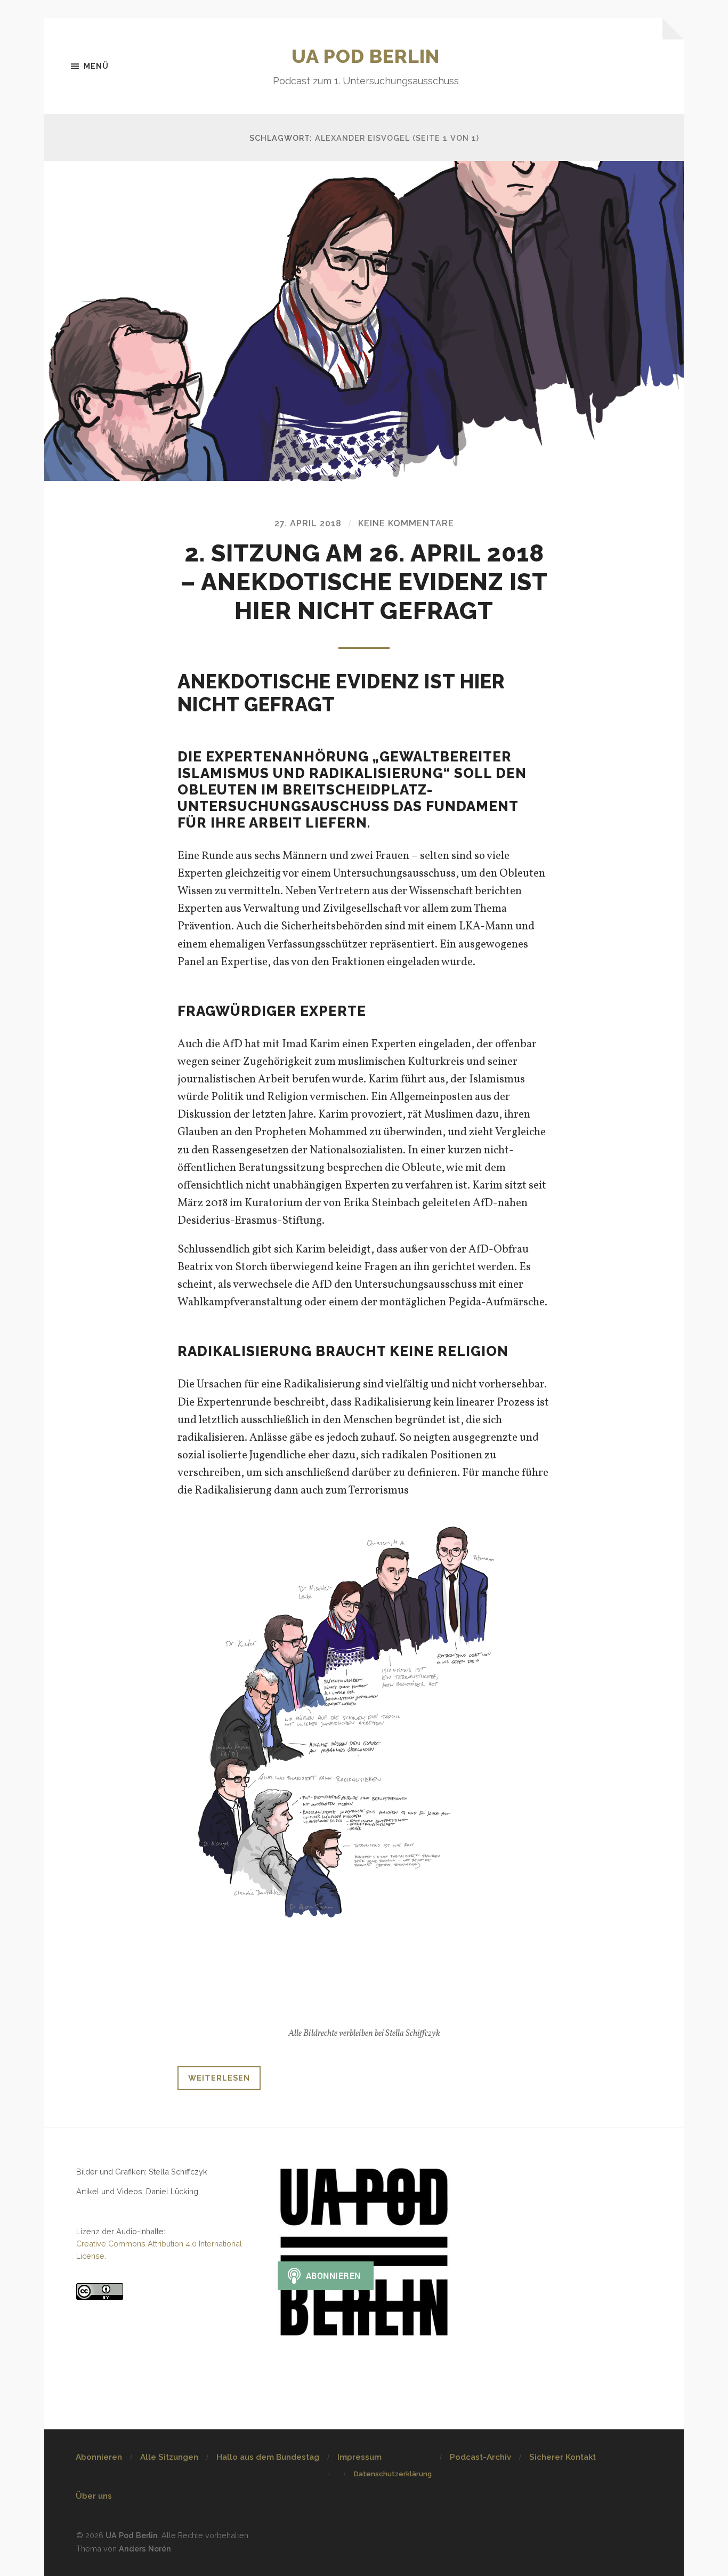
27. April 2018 (308, 523)
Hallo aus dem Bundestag (268, 2457)
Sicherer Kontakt (563, 2457)
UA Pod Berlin (366, 56)
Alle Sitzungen (169, 2457)
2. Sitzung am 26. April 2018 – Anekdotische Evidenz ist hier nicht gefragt (364, 582)
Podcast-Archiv (480, 2457)
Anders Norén (145, 2549)
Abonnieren (99, 2457)
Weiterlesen (219, 2078)
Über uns (94, 2496)
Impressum (359, 2457)
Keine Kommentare (406, 523)
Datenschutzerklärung (393, 2474)
